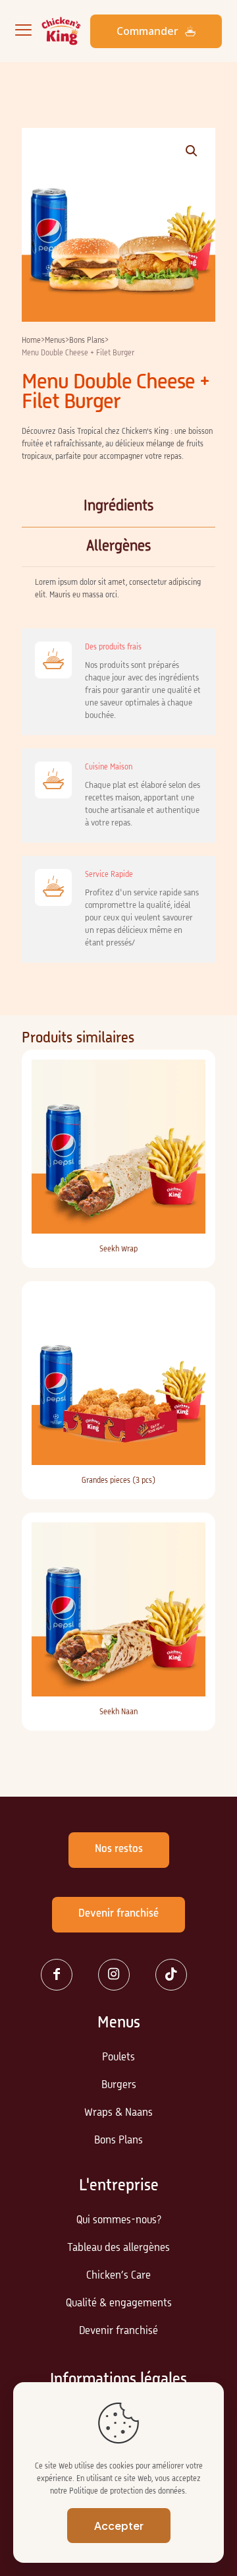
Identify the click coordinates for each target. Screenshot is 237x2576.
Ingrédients (118, 506)
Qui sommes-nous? (119, 2221)
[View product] (190, 1094)
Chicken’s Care (118, 2276)
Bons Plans (87, 341)
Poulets (118, 2058)
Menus (55, 341)
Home (31, 341)
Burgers (119, 2085)
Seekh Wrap (118, 1249)
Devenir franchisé (118, 2331)
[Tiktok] (176, 1975)
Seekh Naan (118, 1712)
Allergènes (118, 547)
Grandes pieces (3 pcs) (118, 1481)
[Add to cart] (190, 1075)
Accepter (119, 2526)
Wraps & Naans (118, 2113)
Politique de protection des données (127, 2492)
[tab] (118, 507)
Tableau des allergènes (118, 2248)
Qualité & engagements (119, 2304)
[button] (192, 151)
